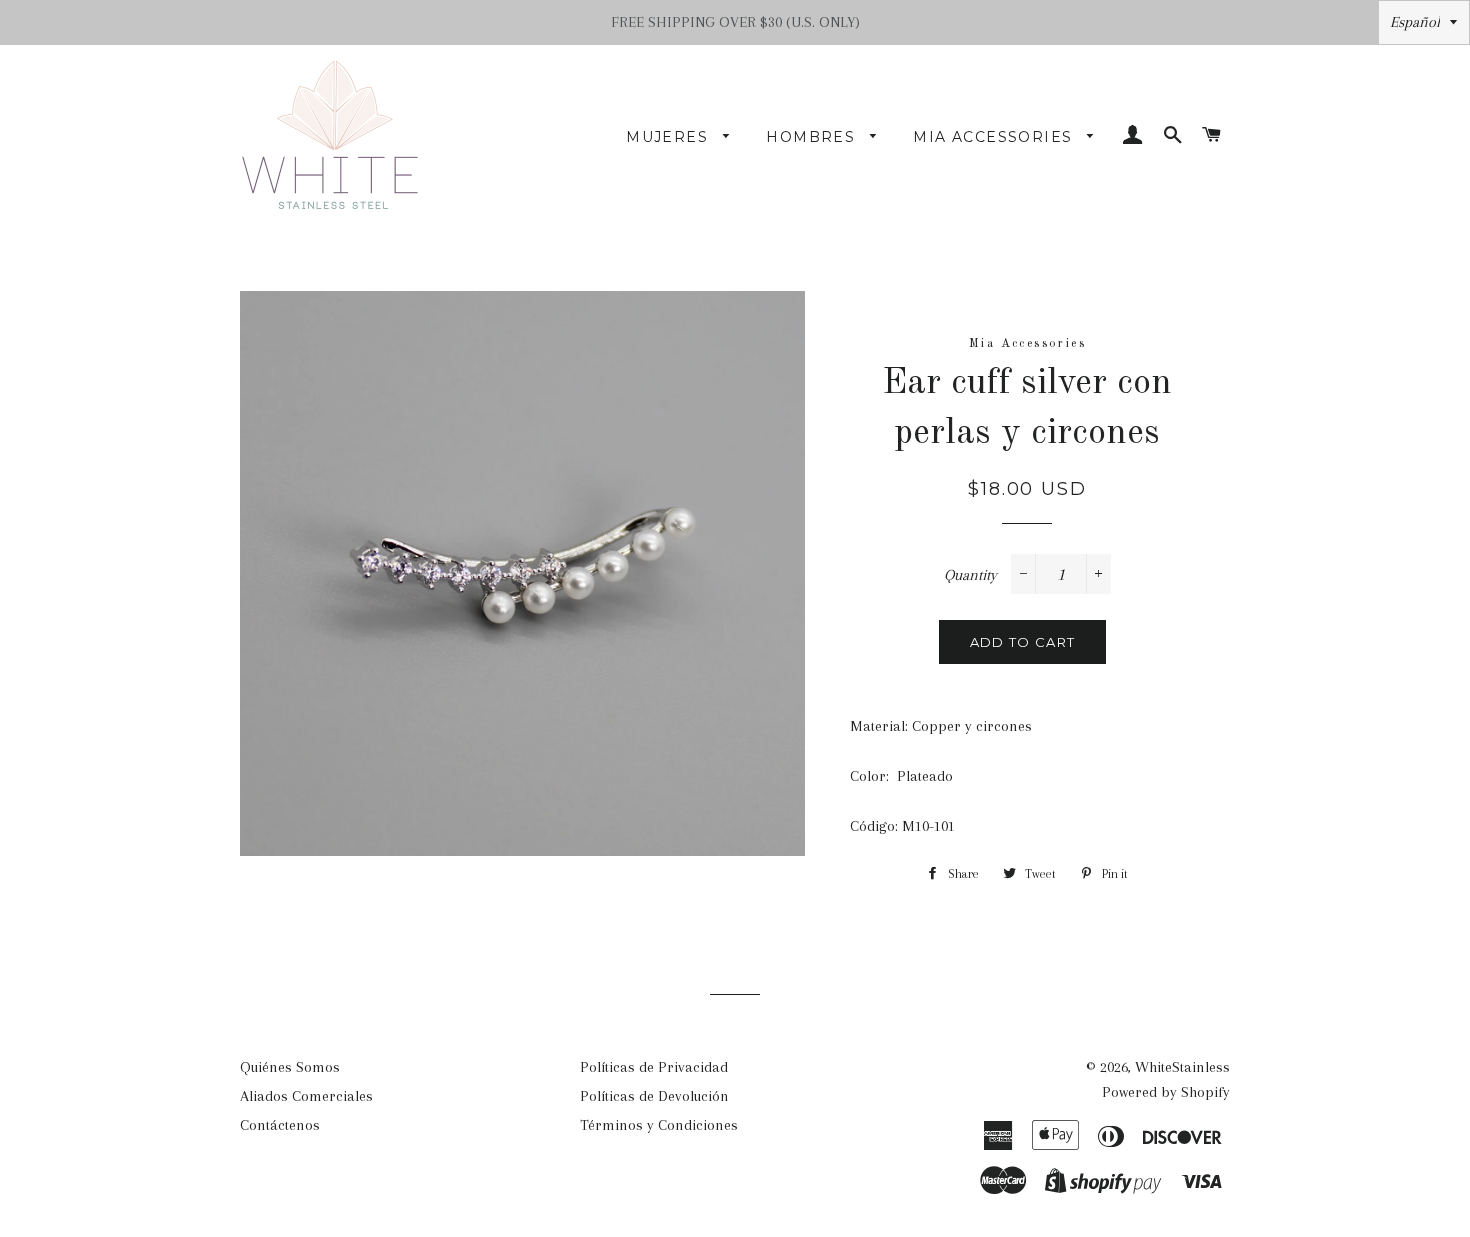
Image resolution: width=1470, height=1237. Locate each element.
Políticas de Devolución (654, 1096)
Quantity (970, 575)
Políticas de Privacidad (654, 1067)
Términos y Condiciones (659, 1125)
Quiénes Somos (290, 1067)
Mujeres (669, 137)
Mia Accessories (995, 137)
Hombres (813, 137)
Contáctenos (280, 1125)
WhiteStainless (1182, 1067)
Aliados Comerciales (306, 1096)
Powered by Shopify (1166, 1092)
